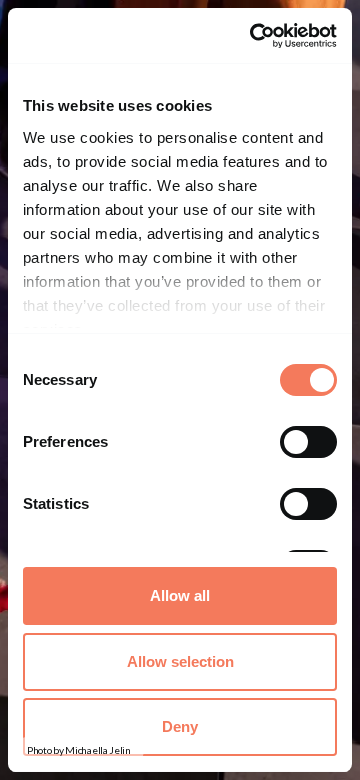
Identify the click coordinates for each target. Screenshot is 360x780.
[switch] (308, 442)
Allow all (180, 595)
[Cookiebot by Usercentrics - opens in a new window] (255, 35)
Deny (180, 726)
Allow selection (180, 661)
